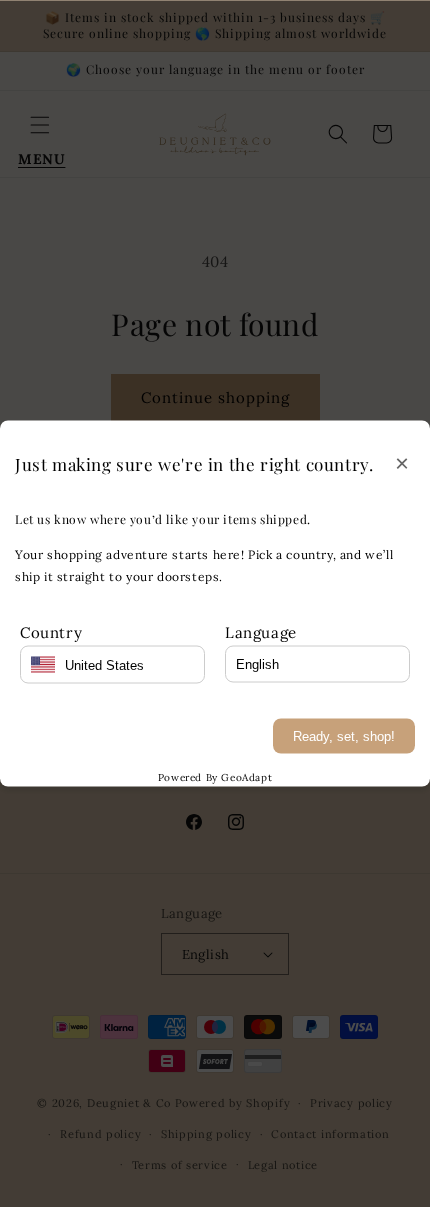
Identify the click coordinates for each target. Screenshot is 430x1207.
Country (51, 632)
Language (261, 632)
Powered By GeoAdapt (215, 777)
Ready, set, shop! (344, 736)
